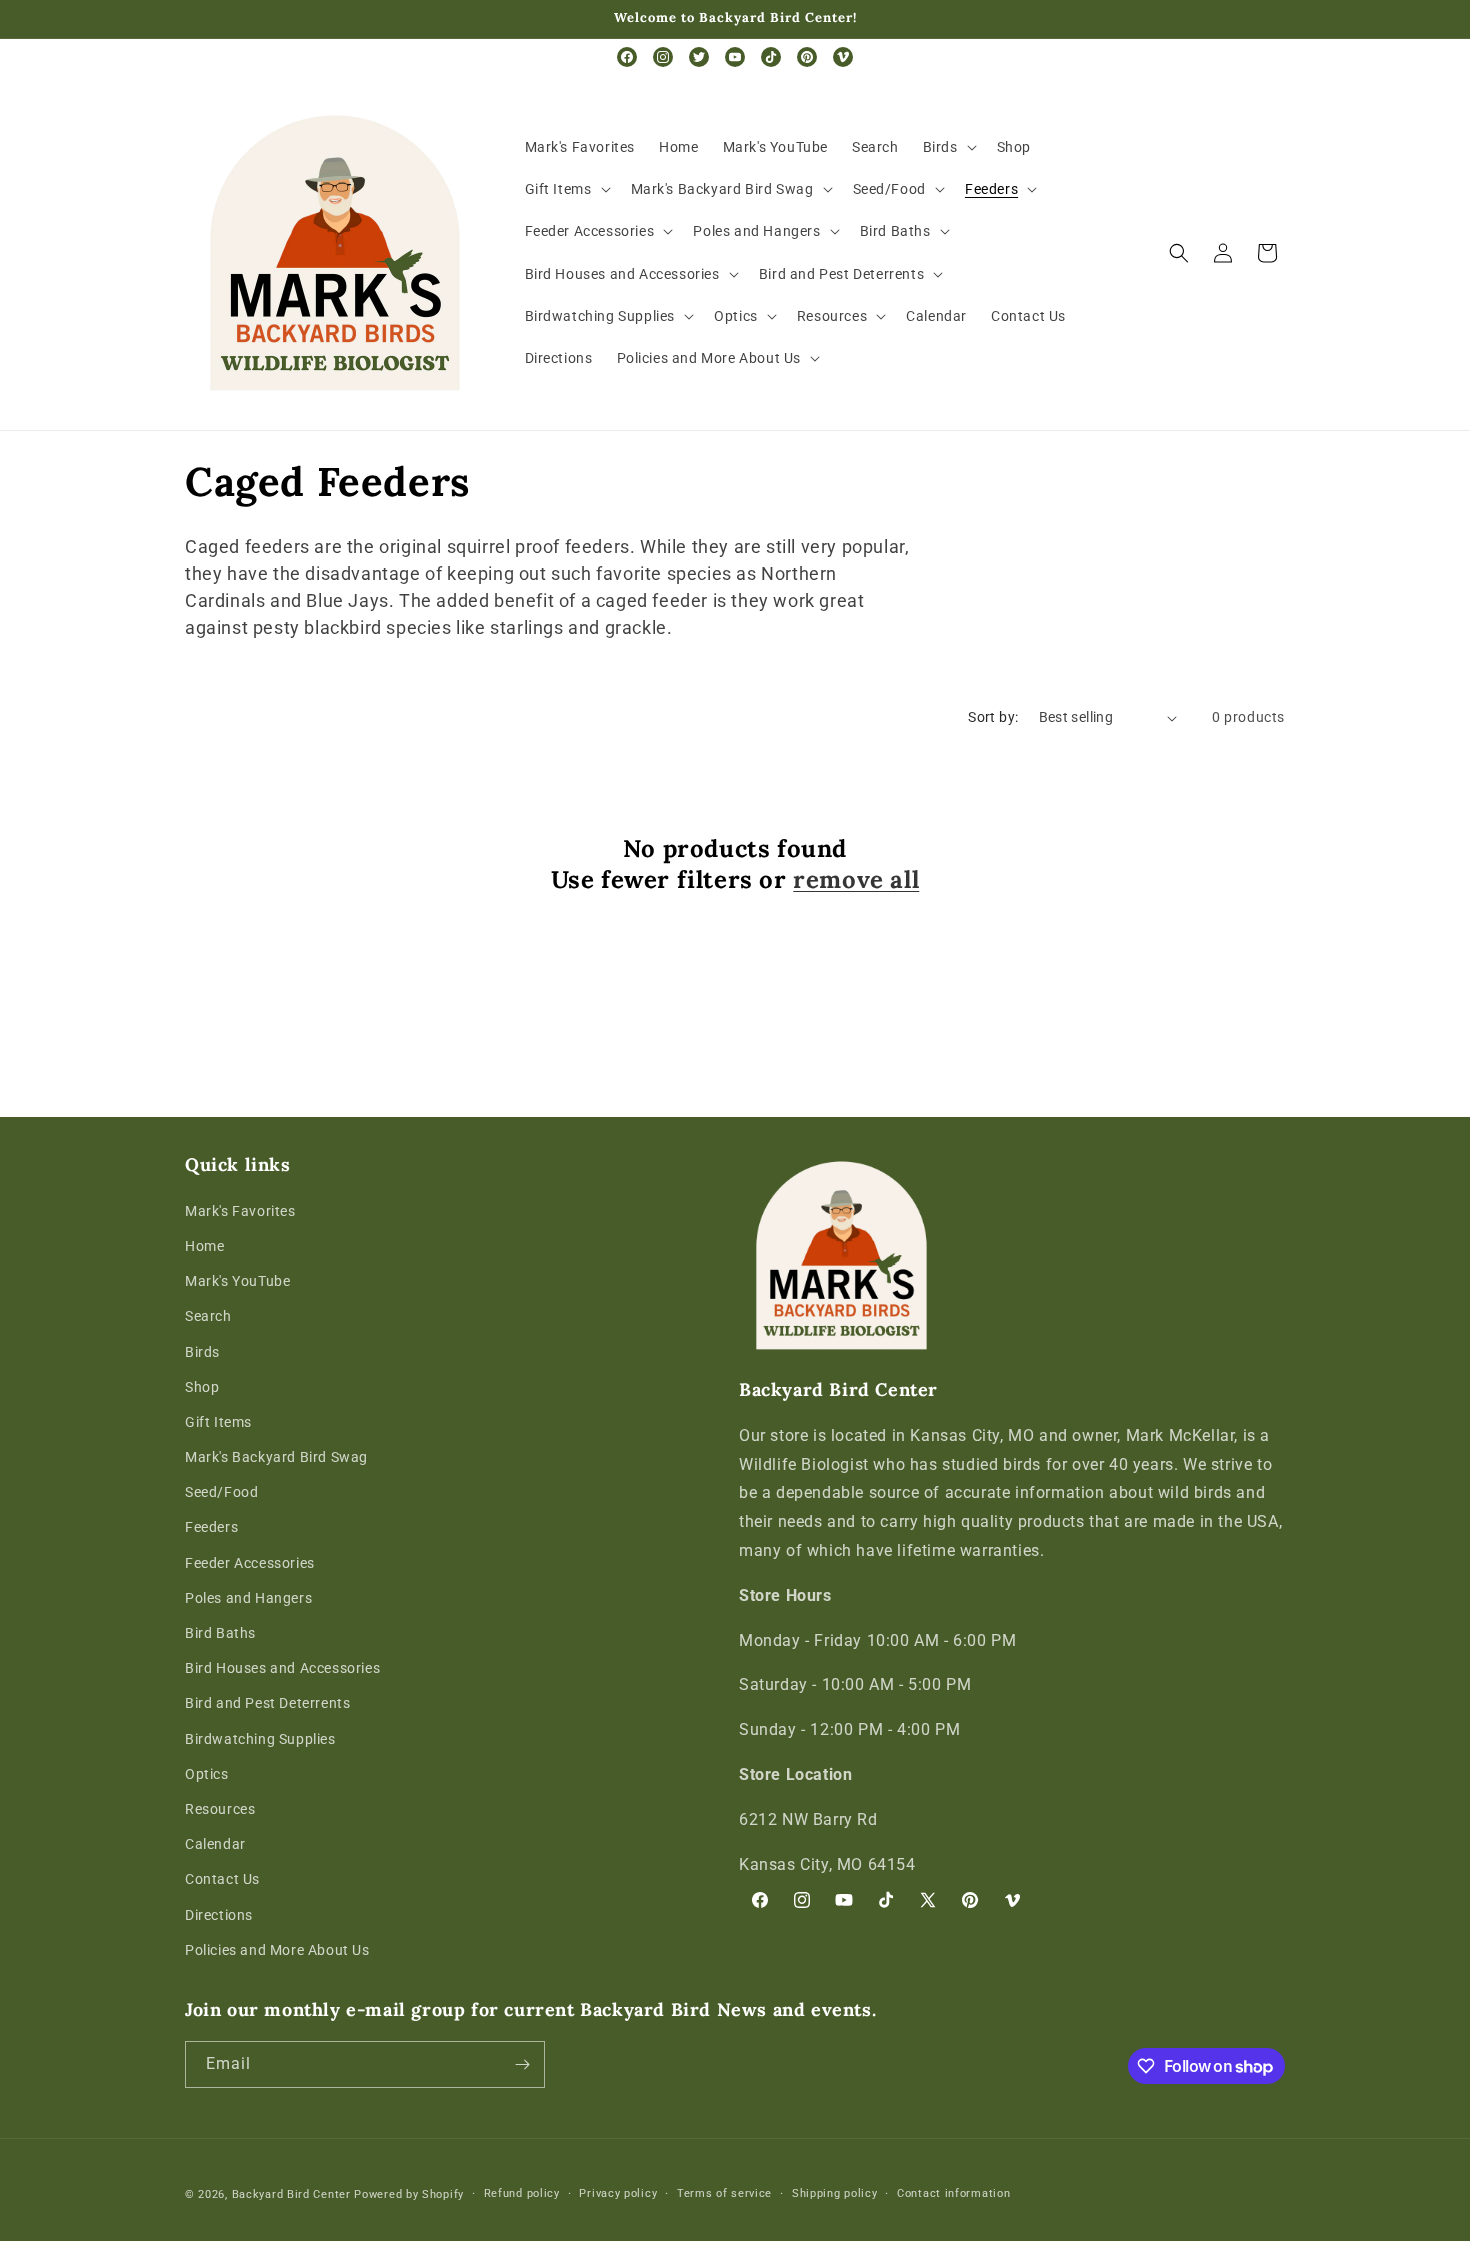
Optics (207, 1774)
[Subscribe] (522, 2064)
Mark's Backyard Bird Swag (276, 1457)
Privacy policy (618, 2193)
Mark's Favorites (240, 1211)
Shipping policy (835, 2193)
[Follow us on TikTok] (771, 57)
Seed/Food (221, 1492)
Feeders (211, 1527)
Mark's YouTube (237, 1281)
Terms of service (724, 2193)
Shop (202, 1387)
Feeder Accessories (250, 1563)
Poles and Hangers (248, 1598)
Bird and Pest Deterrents (267, 1703)
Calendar (215, 1844)
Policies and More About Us (277, 1950)
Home (204, 1246)
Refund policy (522, 2193)
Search (208, 1316)
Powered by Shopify (409, 2194)
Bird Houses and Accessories (282, 1668)
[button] (948, 147)
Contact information (953, 2193)
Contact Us (222, 1879)
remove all (856, 879)
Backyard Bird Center (291, 2194)
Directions (219, 1915)
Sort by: (993, 717)
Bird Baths (220, 1633)
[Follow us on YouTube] (735, 57)
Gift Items (218, 1422)
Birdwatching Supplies (260, 1739)
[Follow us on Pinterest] (807, 57)
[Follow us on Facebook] (627, 57)
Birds (202, 1352)
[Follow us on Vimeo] (843, 57)
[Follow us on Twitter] (699, 57)
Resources (220, 1809)
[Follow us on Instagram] (663, 57)
